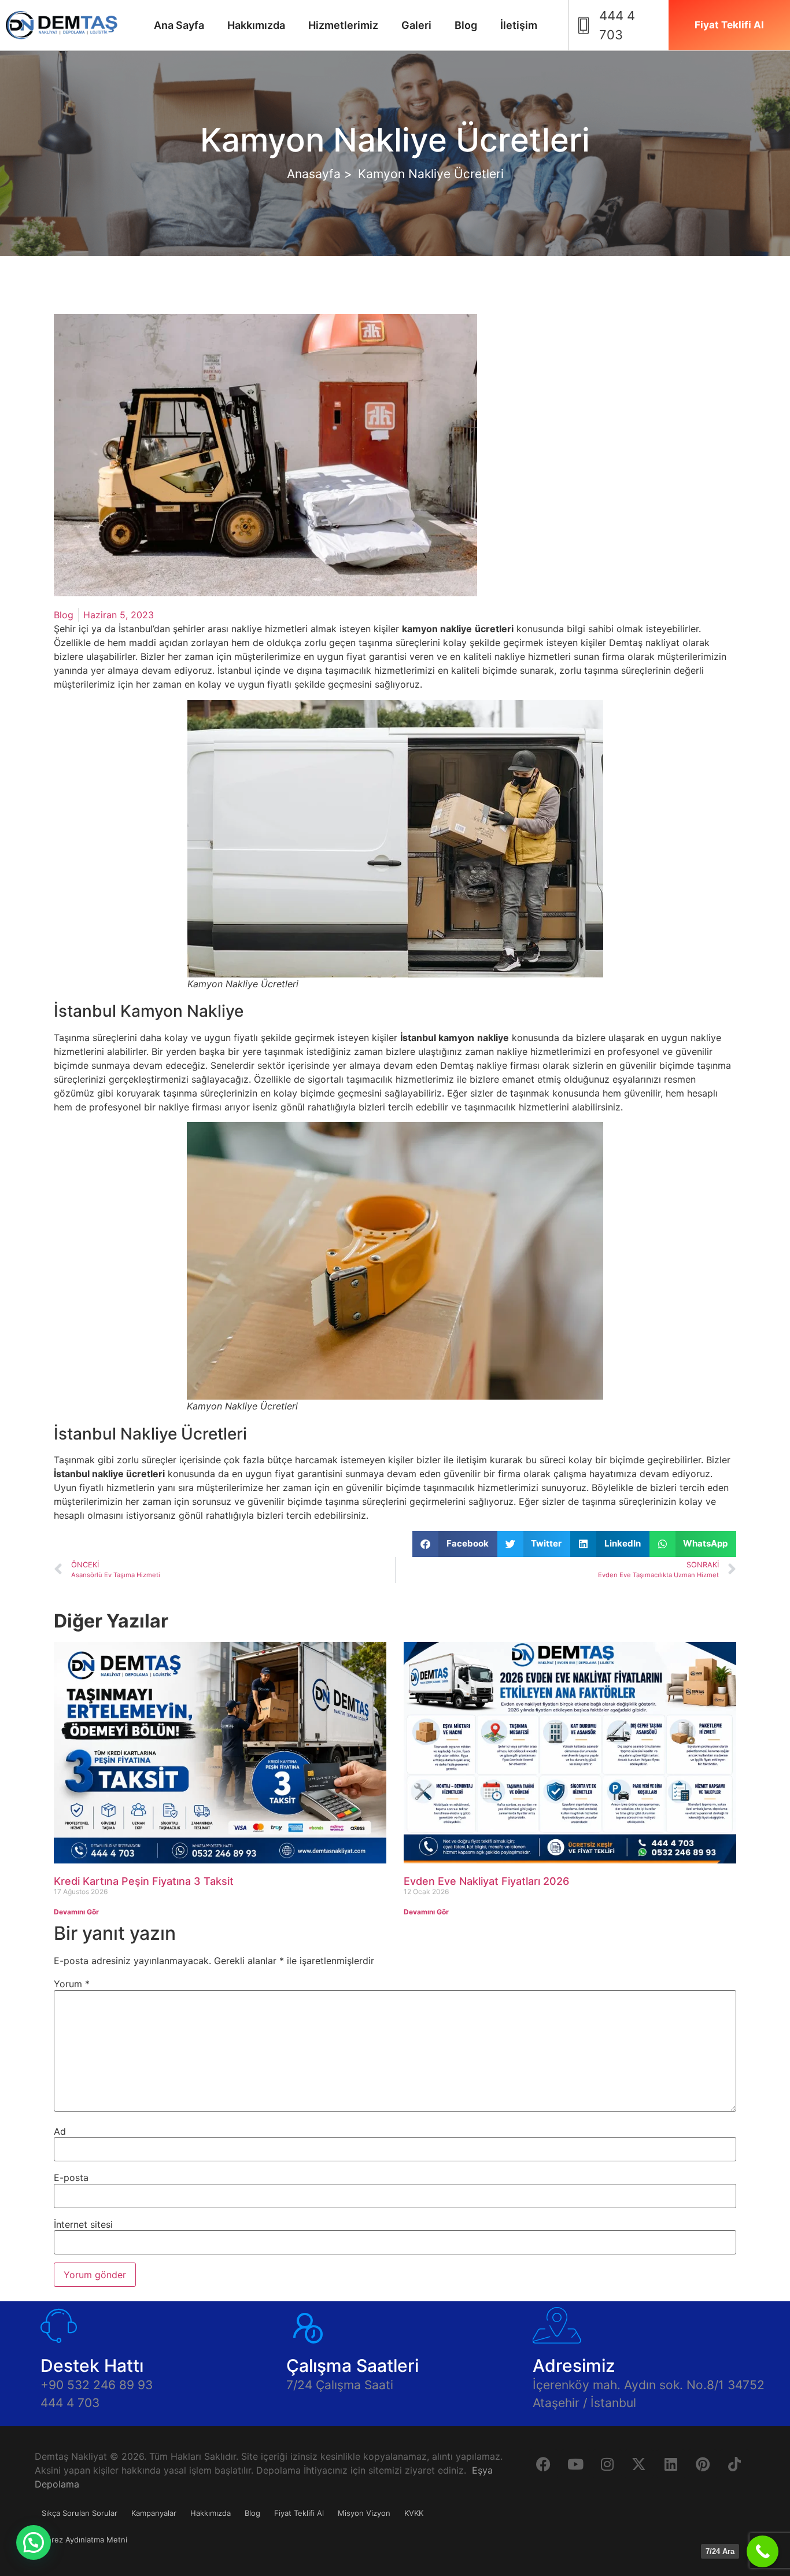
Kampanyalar (154, 2513)
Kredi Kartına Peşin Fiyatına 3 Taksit (144, 1881)
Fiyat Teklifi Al (299, 2513)
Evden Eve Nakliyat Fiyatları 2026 (486, 1881)
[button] (455, 1544)
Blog (466, 25)
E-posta (71, 2178)
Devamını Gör (76, 1912)
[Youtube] (575, 2464)
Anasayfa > (320, 174)
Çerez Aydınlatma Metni (84, 2540)
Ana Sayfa (179, 25)
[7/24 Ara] (763, 2551)
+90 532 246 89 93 (97, 2385)
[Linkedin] (671, 2464)
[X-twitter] (639, 2464)
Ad (60, 2131)
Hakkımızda (256, 25)
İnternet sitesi (83, 2224)
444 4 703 (70, 2403)
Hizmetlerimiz (343, 25)
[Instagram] (607, 2464)
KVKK (414, 2513)
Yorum (72, 1984)
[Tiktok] (734, 2464)
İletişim (519, 25)
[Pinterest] (703, 2464)
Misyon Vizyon (364, 2513)
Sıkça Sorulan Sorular (80, 2513)
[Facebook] (544, 2464)
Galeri (416, 25)
